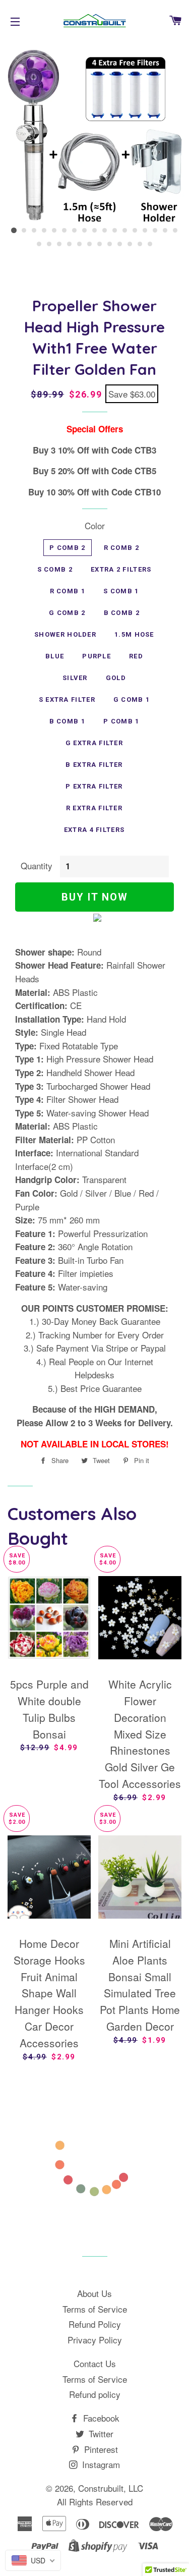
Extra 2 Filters (121, 569)
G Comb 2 (67, 613)
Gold (116, 678)
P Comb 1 (121, 721)
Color (95, 525)
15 (155, 231)
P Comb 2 (67, 548)
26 (120, 244)
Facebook (100, 2418)
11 (115, 231)
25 (110, 244)
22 (80, 244)
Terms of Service (95, 2309)
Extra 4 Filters (94, 830)
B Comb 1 (67, 721)
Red (136, 656)
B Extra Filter (94, 765)
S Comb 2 (55, 569)
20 (59, 244)
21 (70, 244)
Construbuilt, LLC (111, 2488)
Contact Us (95, 2363)
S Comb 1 (121, 591)
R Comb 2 (121, 548)
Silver (75, 678)
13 (135, 231)
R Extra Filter (94, 808)
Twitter (100, 2433)
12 (125, 231)
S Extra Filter (67, 699)
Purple (97, 656)
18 (39, 244)
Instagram (100, 2464)
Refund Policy (95, 2324)
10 (105, 231)
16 (165, 231)
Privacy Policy (95, 2340)
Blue (55, 656)
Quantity (37, 865)
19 (49, 244)
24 (100, 244)
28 (140, 244)
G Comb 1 (132, 699)
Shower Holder (65, 634)
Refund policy (95, 2394)
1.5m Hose (134, 634)
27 (130, 244)
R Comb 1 (68, 591)
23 (90, 244)
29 (150, 244)
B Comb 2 (122, 613)
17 (175, 231)
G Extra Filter (94, 743)
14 (145, 231)
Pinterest (100, 2449)
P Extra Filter (94, 786)
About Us (94, 2293)
